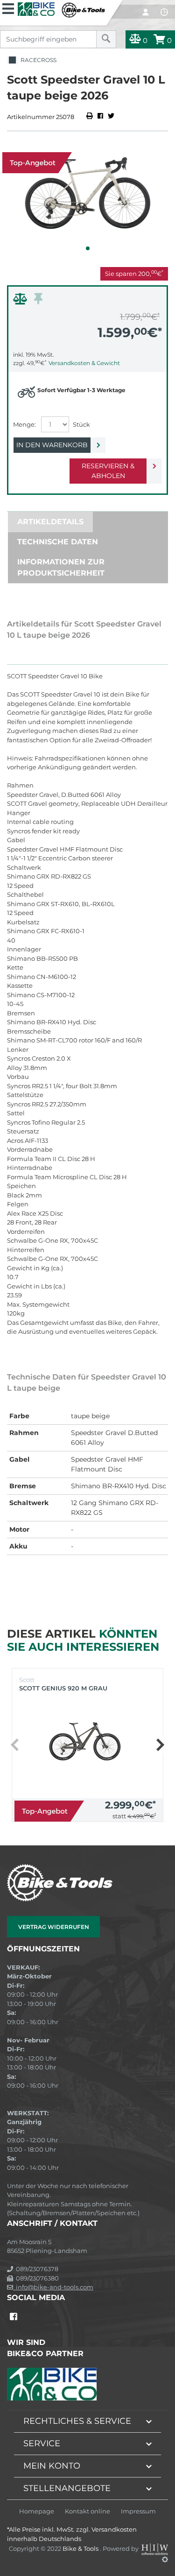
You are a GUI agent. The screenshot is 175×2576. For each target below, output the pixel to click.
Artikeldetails (50, 522)
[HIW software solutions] (155, 2548)
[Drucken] (90, 117)
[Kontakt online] (164, 12)
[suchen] (106, 39)
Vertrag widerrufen (54, 1927)
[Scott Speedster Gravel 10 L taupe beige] (87, 197)
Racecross (37, 60)
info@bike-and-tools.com (53, 2287)
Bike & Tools (81, 2548)
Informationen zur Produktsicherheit (61, 567)
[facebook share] (100, 117)
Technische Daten (58, 542)
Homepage (37, 2511)
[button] (88, 248)
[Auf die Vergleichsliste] (21, 301)
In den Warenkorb (52, 445)
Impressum (138, 2511)
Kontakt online (87, 2511)
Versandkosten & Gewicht (84, 363)
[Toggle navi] (8, 7)
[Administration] (165, 2559)
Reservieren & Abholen (108, 471)
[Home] (62, 9)
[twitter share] (111, 117)
